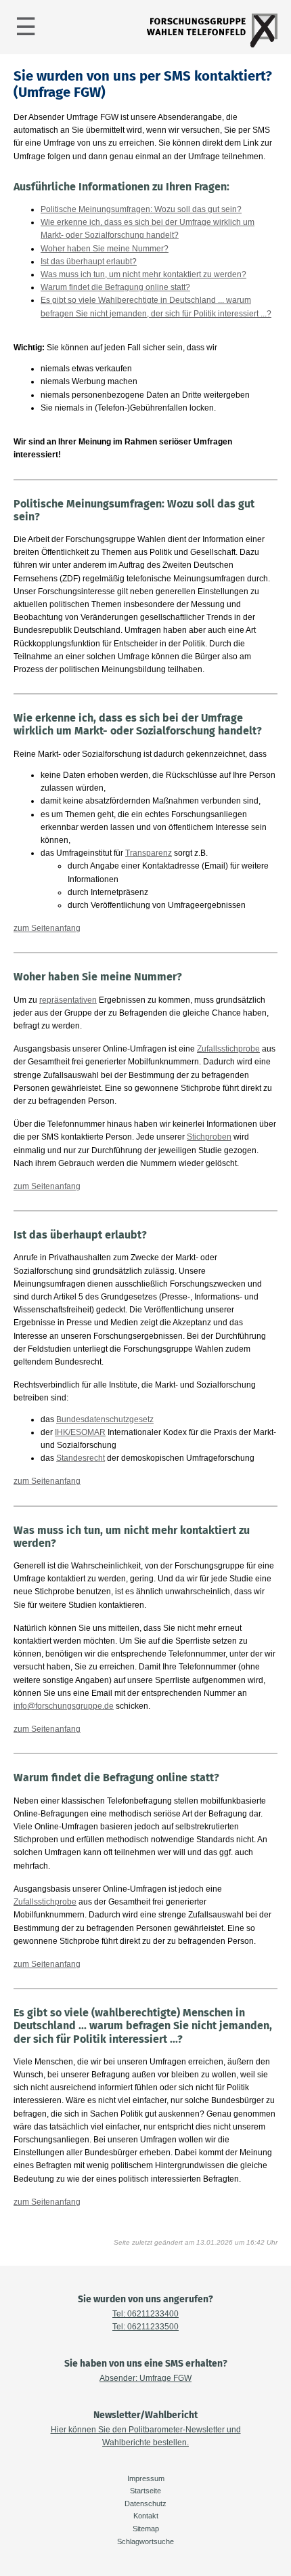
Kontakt (146, 2516)
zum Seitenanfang (47, 928)
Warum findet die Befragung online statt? (115, 287)
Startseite (145, 2491)
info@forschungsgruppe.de (64, 1706)
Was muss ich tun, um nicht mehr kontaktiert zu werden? (143, 274)
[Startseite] (212, 45)
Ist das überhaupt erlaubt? (89, 262)
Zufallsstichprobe (228, 1049)
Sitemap (146, 2529)
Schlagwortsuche (145, 2541)
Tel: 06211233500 (145, 2327)
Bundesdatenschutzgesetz (105, 1419)
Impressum (146, 2478)
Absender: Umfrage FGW (145, 2378)
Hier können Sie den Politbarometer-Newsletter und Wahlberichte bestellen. (146, 2436)
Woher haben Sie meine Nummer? (105, 249)
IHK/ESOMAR (80, 1432)
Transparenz (149, 853)
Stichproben (209, 1137)
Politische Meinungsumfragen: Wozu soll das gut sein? (141, 209)
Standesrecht (81, 1458)
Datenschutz (145, 2504)
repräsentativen (68, 1000)
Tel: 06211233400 (145, 2314)
